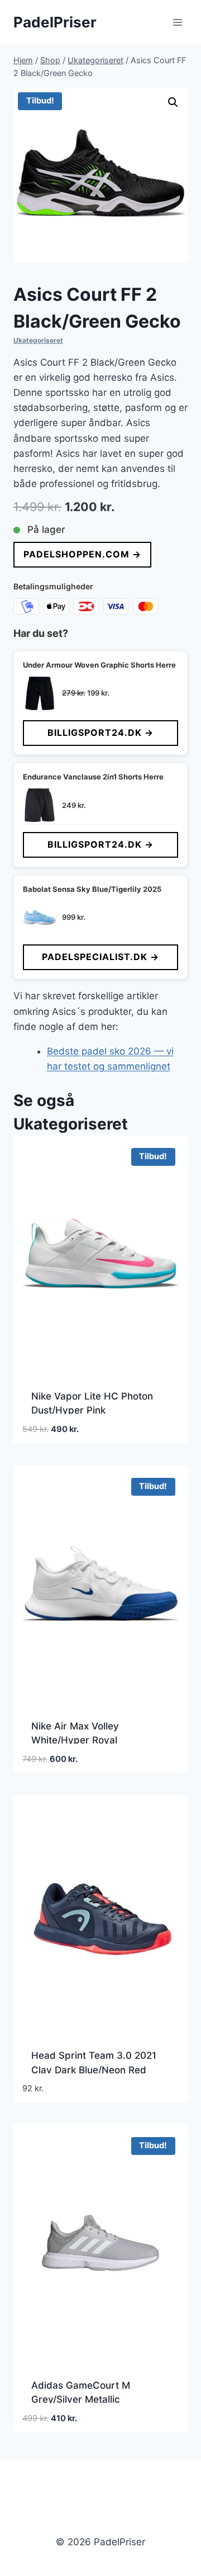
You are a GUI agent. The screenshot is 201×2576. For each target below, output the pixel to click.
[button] (173, 102)
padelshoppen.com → (82, 554)
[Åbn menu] (177, 22)
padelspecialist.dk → (100, 957)
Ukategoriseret (38, 340)
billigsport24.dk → (100, 732)
